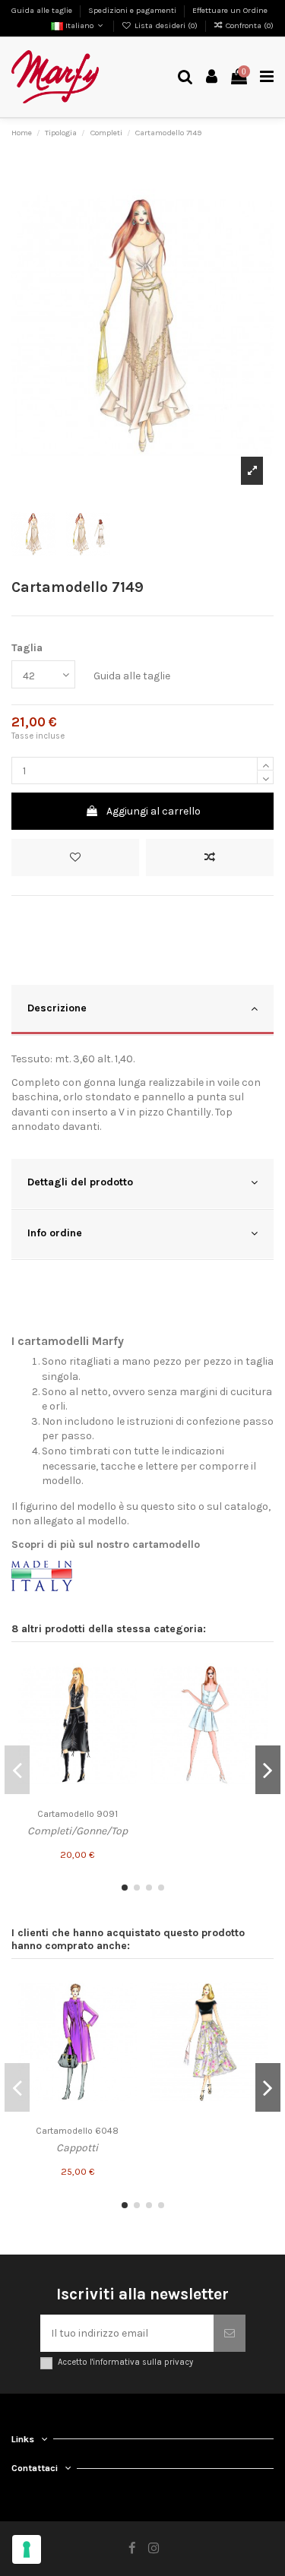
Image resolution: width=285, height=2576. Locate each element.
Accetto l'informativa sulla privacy (125, 2362)
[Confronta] (125, 1698)
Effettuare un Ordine (230, 10)
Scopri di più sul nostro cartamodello (106, 1544)
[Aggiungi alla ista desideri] (125, 1671)
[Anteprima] (125, 1724)
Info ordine (55, 1233)
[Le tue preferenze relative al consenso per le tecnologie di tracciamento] (27, 2549)
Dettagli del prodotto (80, 1182)
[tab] (142, 1010)
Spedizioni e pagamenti (133, 10)
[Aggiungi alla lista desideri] (75, 858)
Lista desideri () (166, 25)
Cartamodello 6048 (77, 2131)
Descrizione (57, 1008)
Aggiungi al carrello (154, 811)
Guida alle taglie (43, 10)
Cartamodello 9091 (78, 1814)
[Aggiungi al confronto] (210, 858)
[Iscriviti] (230, 2333)
